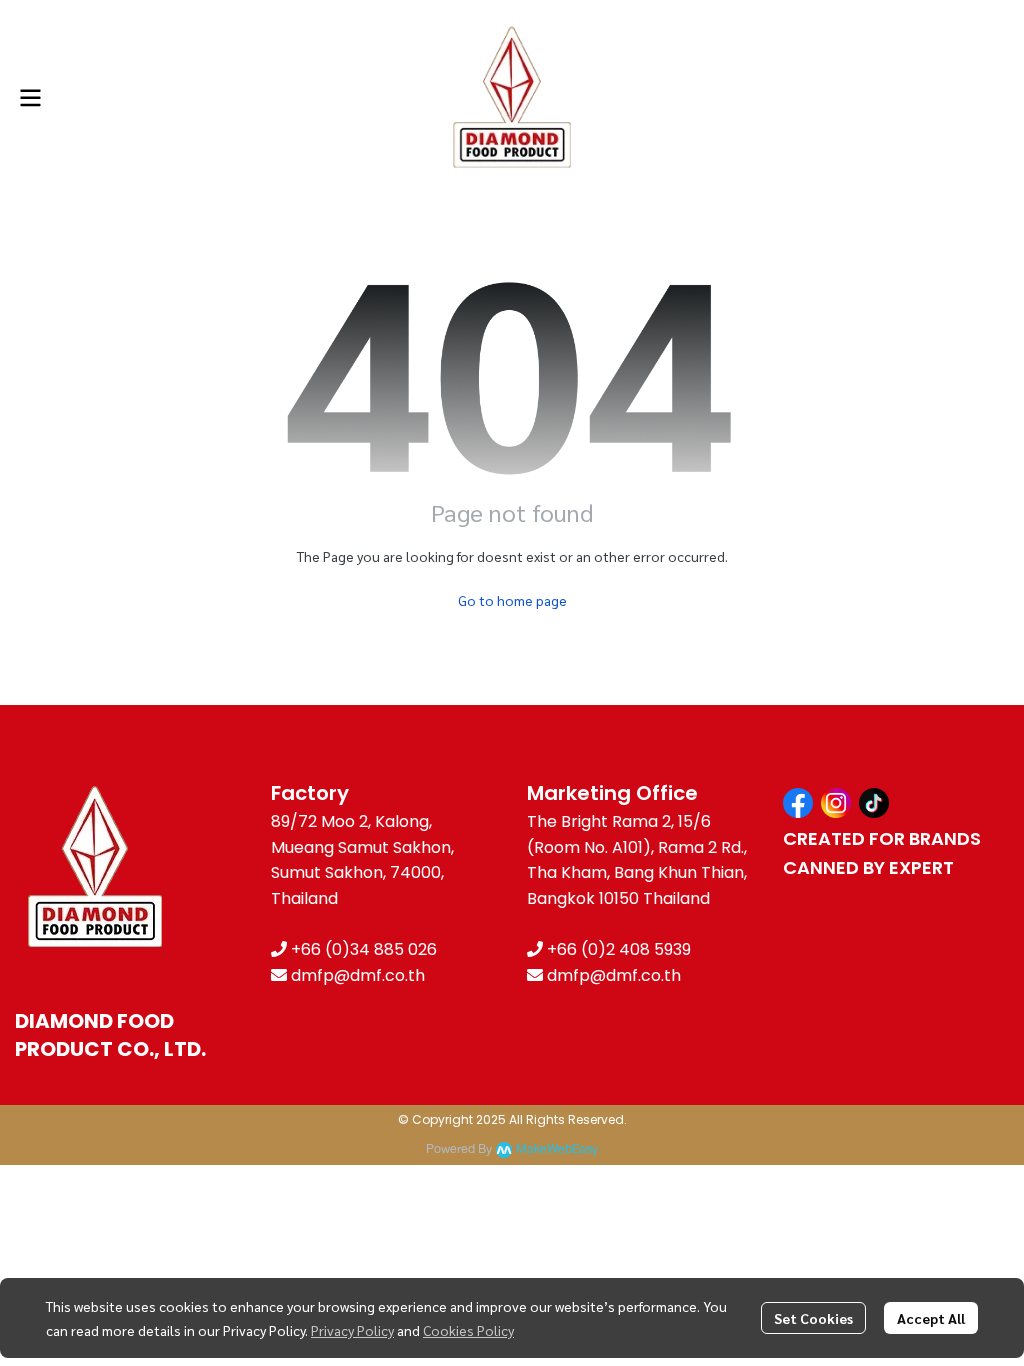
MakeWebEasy (557, 1149)
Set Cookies (813, 1318)
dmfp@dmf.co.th (358, 975)
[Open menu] (30, 98)
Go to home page (512, 600)
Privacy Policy (352, 1330)
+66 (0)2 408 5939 (619, 949)
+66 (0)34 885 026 (364, 949)
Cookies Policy (468, 1330)
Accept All (931, 1318)
